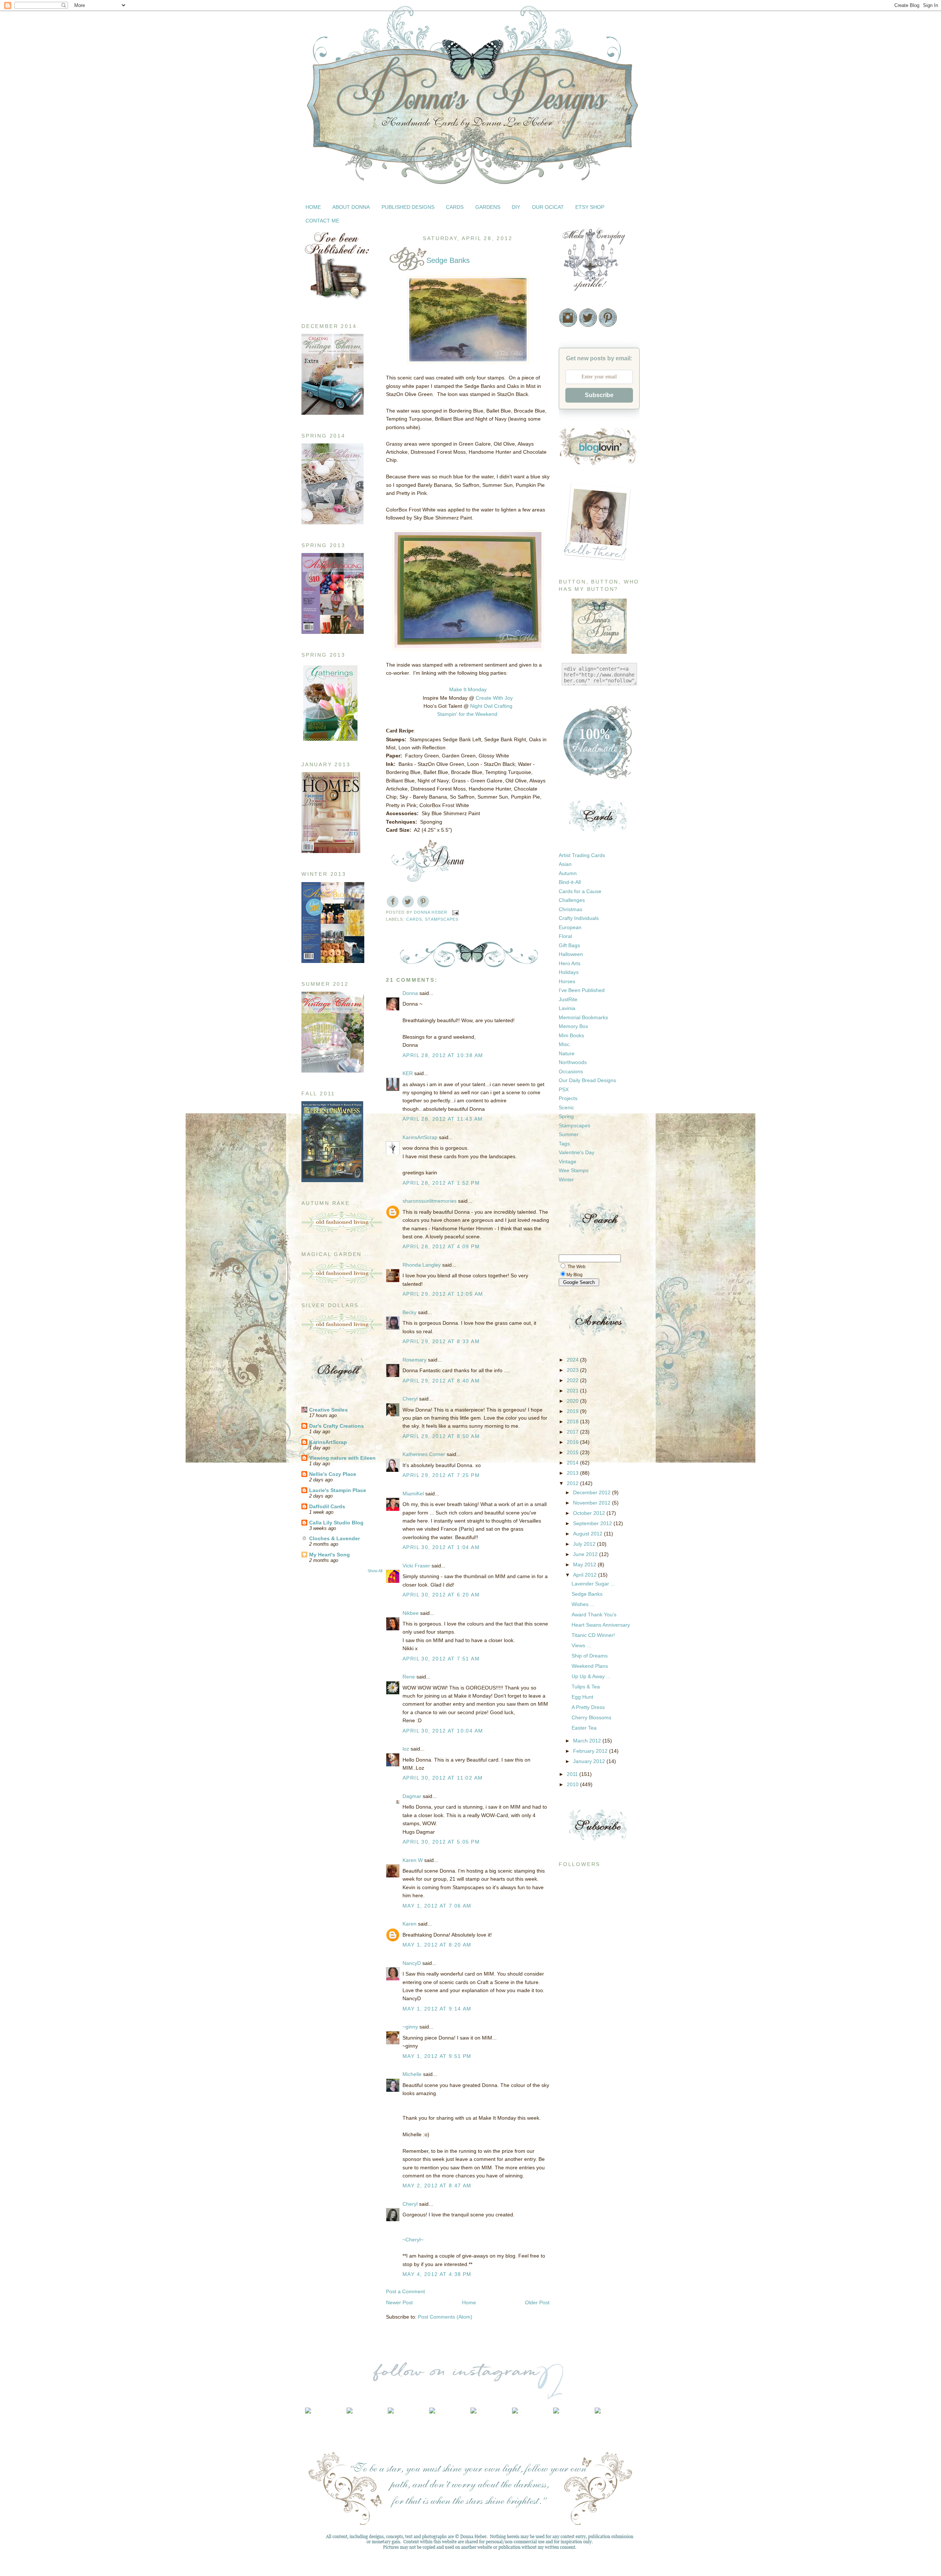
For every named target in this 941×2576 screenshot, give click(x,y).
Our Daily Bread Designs (587, 1080)
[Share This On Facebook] (393, 902)
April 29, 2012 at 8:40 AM (441, 1381)
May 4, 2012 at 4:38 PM (437, 2274)
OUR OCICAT (548, 207)
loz (406, 1749)
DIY (516, 207)
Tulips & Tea (586, 1687)
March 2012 (588, 1741)
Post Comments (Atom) (445, 2317)
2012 (573, 1483)
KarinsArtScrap (328, 1442)
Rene (409, 1677)
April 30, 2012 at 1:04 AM (441, 1547)
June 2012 (586, 1554)
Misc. (565, 1044)
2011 (573, 1774)
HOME (313, 207)
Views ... (581, 1645)
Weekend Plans (590, 1666)
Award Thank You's (594, 1615)
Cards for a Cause (580, 891)
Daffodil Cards (327, 1506)
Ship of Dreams (590, 1656)
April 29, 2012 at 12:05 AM (443, 1294)
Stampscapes (442, 919)
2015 (573, 1452)
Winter (566, 1180)
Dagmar (412, 1796)
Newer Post (399, 2302)
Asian (565, 864)
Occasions (571, 1071)
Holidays (569, 972)
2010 (573, 1784)
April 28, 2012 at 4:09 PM (441, 1246)
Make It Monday (468, 689)
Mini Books (571, 1035)
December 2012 (593, 1492)
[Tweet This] (408, 902)
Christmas (570, 909)
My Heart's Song (330, 1555)
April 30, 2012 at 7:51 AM (441, 1659)
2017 (573, 1432)
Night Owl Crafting (491, 706)
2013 (573, 1473)
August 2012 (588, 1534)
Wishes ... (583, 1604)
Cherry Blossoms (591, 1717)
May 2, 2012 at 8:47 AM (437, 2186)
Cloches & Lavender (334, 1538)
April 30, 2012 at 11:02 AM (443, 1778)
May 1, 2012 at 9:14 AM (437, 2009)
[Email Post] (455, 912)
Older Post (537, 2302)
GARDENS (488, 207)
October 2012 (590, 1513)
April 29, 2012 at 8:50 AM (441, 1436)
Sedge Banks (587, 1594)
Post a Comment (405, 2291)
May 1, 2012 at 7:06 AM (437, 1906)
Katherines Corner (424, 1454)
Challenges (572, 900)
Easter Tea (584, 1728)
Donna (410, 993)
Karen (409, 1924)
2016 (573, 1442)
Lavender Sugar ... (593, 1584)
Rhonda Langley (422, 1265)
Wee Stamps (574, 1170)
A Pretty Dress (588, 1707)
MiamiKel (413, 1494)
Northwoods (573, 1062)
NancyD (412, 1963)
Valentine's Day (577, 1152)
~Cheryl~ (413, 2240)
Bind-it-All (570, 882)
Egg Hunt (582, 1697)
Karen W (413, 1860)
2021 (573, 1391)
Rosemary (414, 1360)
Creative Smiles (328, 1410)
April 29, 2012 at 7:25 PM (441, 1475)
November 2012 (593, 1503)
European (570, 927)
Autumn (568, 873)
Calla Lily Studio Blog (336, 1523)
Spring (566, 1116)
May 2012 (585, 1564)
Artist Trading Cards (582, 855)
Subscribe (599, 395)
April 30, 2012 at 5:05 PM (441, 1842)
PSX (564, 1089)
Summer (569, 1134)
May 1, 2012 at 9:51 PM (437, 2056)
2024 (573, 1360)
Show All (375, 1571)
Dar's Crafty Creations (337, 1426)
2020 (573, 1401)
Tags (564, 1143)
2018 (573, 1421)
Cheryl (410, 1399)
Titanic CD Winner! (593, 1635)
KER (408, 1073)
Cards (414, 919)
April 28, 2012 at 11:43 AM (443, 1119)
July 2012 (585, 1544)
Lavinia (567, 1008)
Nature (567, 1053)
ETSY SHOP (590, 207)
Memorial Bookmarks (583, 1017)
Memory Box (573, 1026)
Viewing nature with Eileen (342, 1458)
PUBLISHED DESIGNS (408, 207)
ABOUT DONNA (351, 207)
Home (469, 2302)
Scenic (566, 1107)
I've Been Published (582, 990)
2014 (573, 1463)
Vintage (568, 1162)
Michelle (412, 2074)
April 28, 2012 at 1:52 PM (441, 1183)
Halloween (571, 954)
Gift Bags (569, 945)
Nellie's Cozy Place (333, 1474)
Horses (567, 981)
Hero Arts (570, 963)
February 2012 (591, 1751)
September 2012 (593, 1523)
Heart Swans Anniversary (601, 1625)
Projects (568, 1098)
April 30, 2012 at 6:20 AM (441, 1595)
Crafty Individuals (579, 918)
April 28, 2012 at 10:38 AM (443, 1055)
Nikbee (411, 1613)
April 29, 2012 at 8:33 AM (441, 1341)
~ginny (410, 2027)
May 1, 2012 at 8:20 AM (437, 1945)
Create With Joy (494, 698)
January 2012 (590, 1761)
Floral (565, 936)
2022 (573, 1380)
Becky (409, 1312)
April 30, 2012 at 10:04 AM (443, 1731)
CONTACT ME (322, 221)
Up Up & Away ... (591, 1676)
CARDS (455, 207)
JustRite (568, 999)
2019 (573, 1411)
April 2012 (586, 1575)
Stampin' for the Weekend (467, 714)
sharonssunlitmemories (430, 1201)
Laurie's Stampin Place (338, 1490)
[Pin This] (423, 902)
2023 (573, 1370)
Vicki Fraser (417, 1566)
